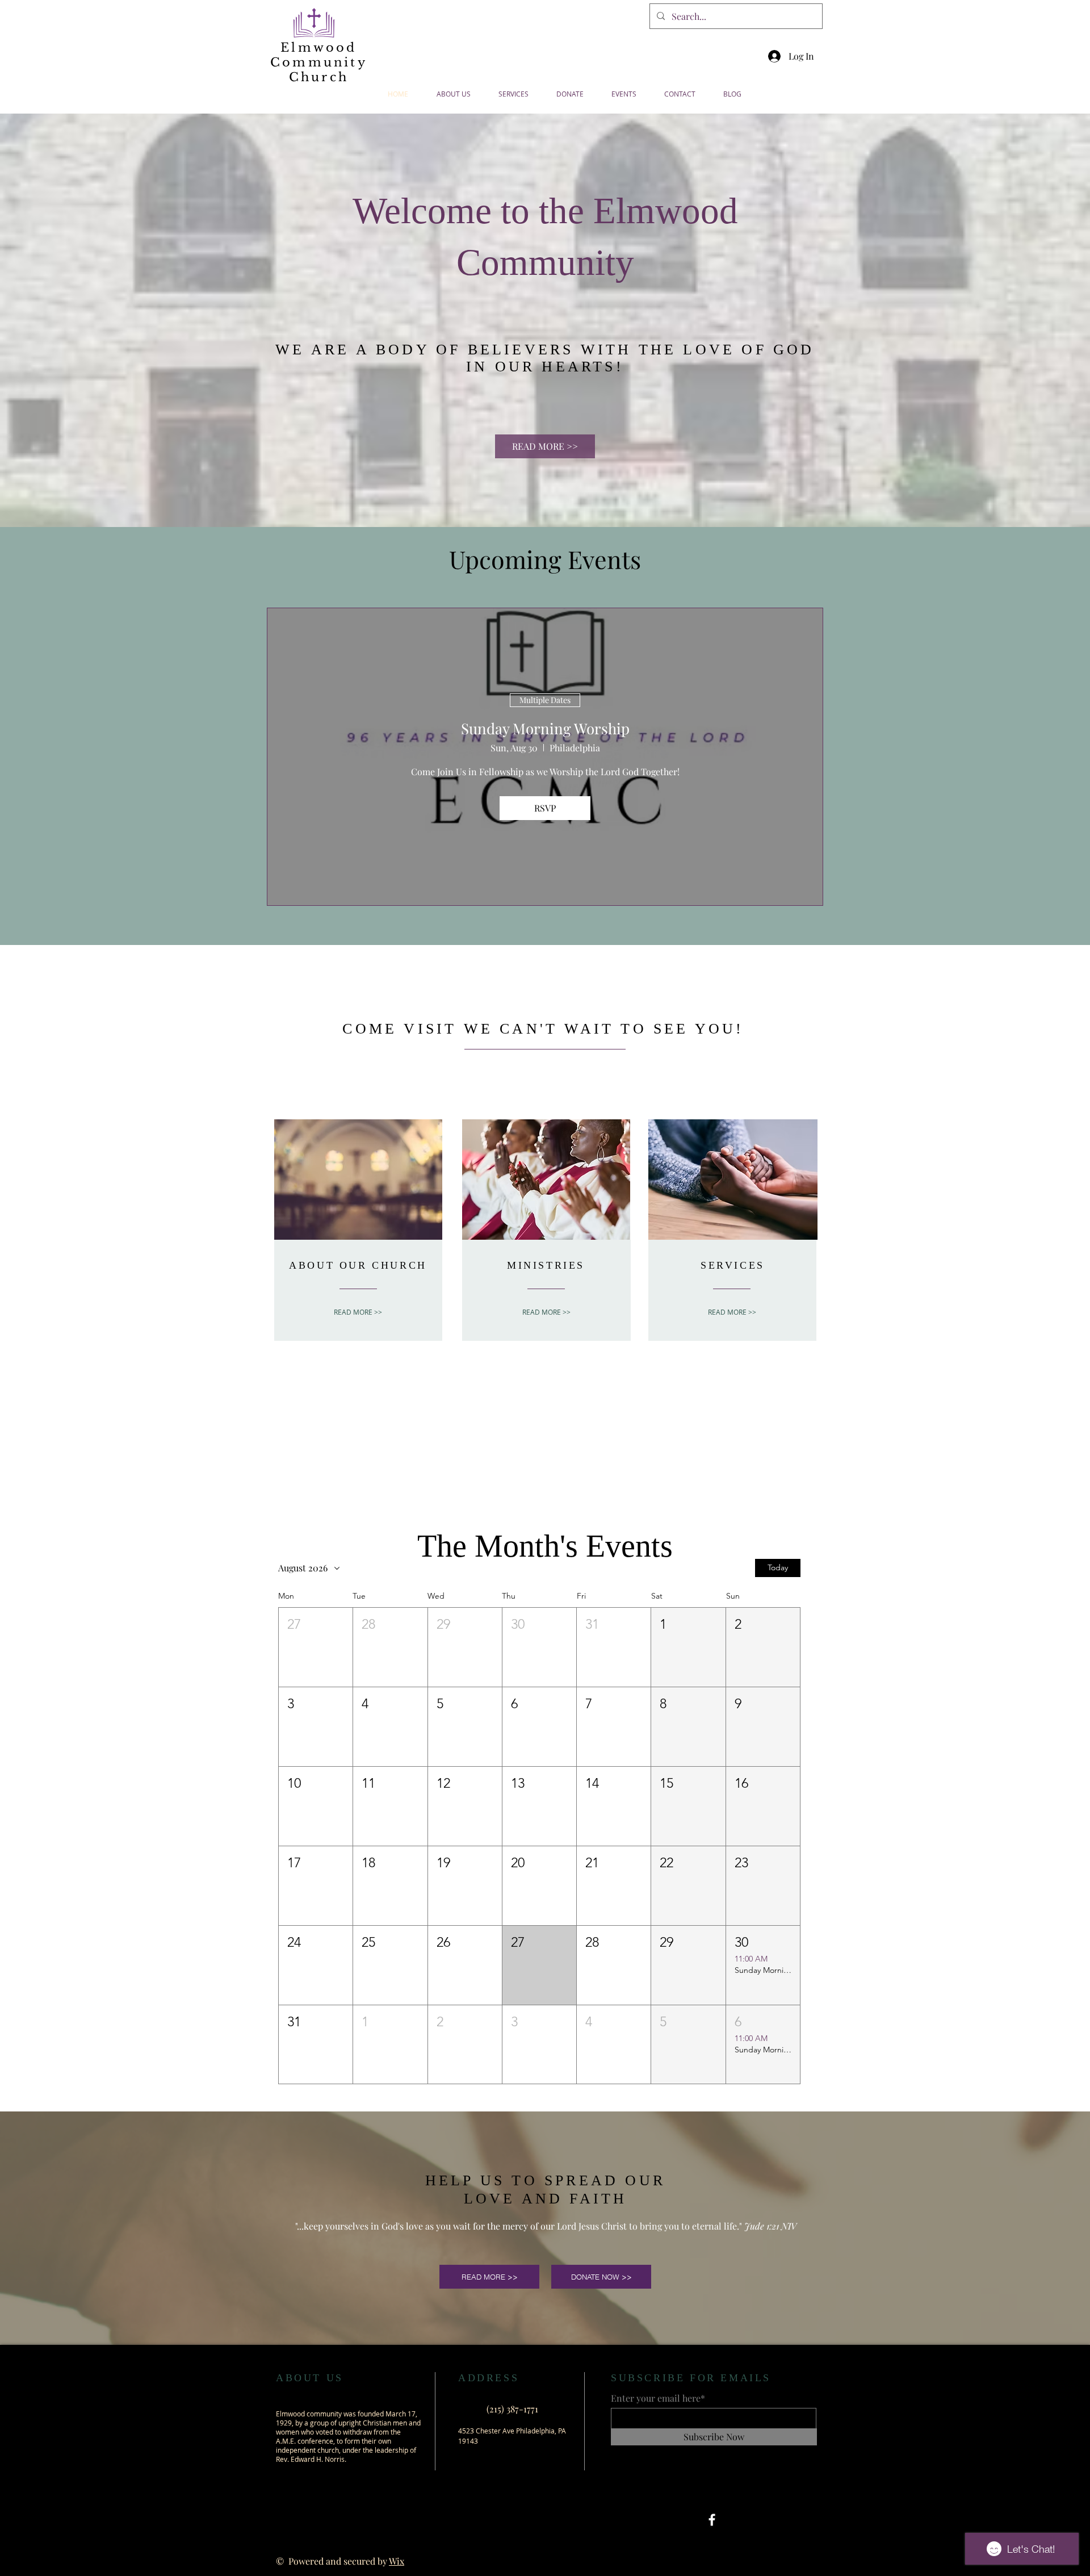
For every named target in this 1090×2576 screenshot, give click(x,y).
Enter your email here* (658, 2398)
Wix (397, 2561)
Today (778, 1567)
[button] (316, 1647)
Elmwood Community (319, 55)
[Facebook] (712, 2520)
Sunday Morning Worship (545, 728)
